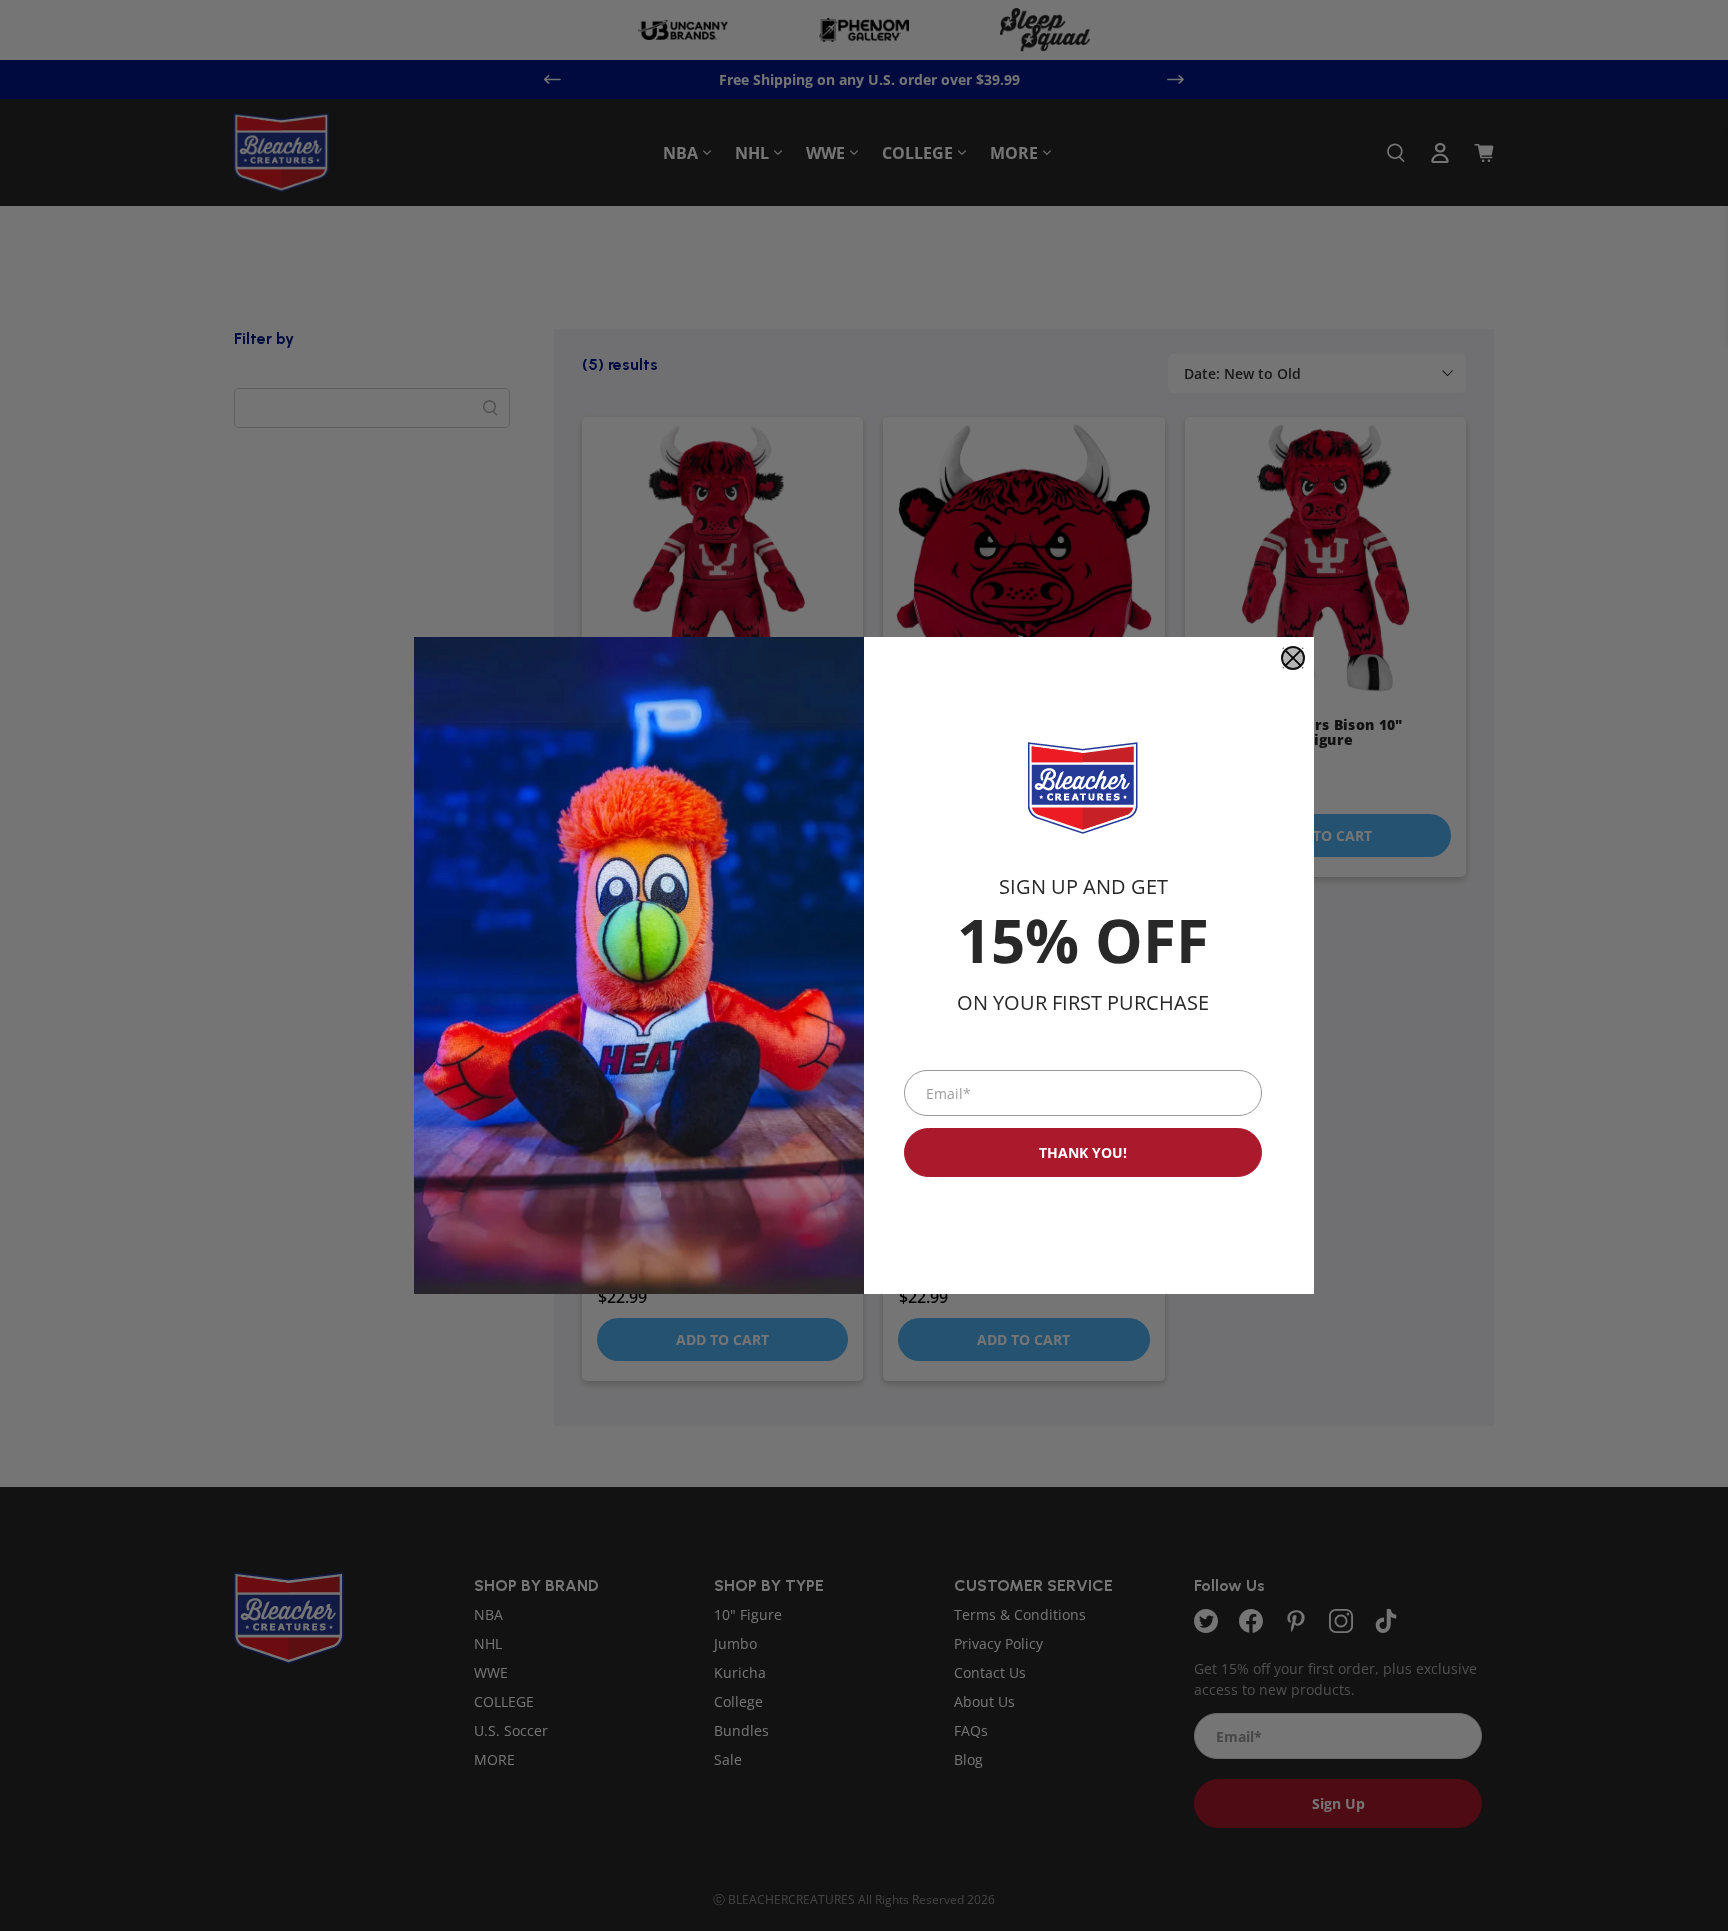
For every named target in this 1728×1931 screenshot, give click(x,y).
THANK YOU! (1083, 1152)
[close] (1293, 658)
